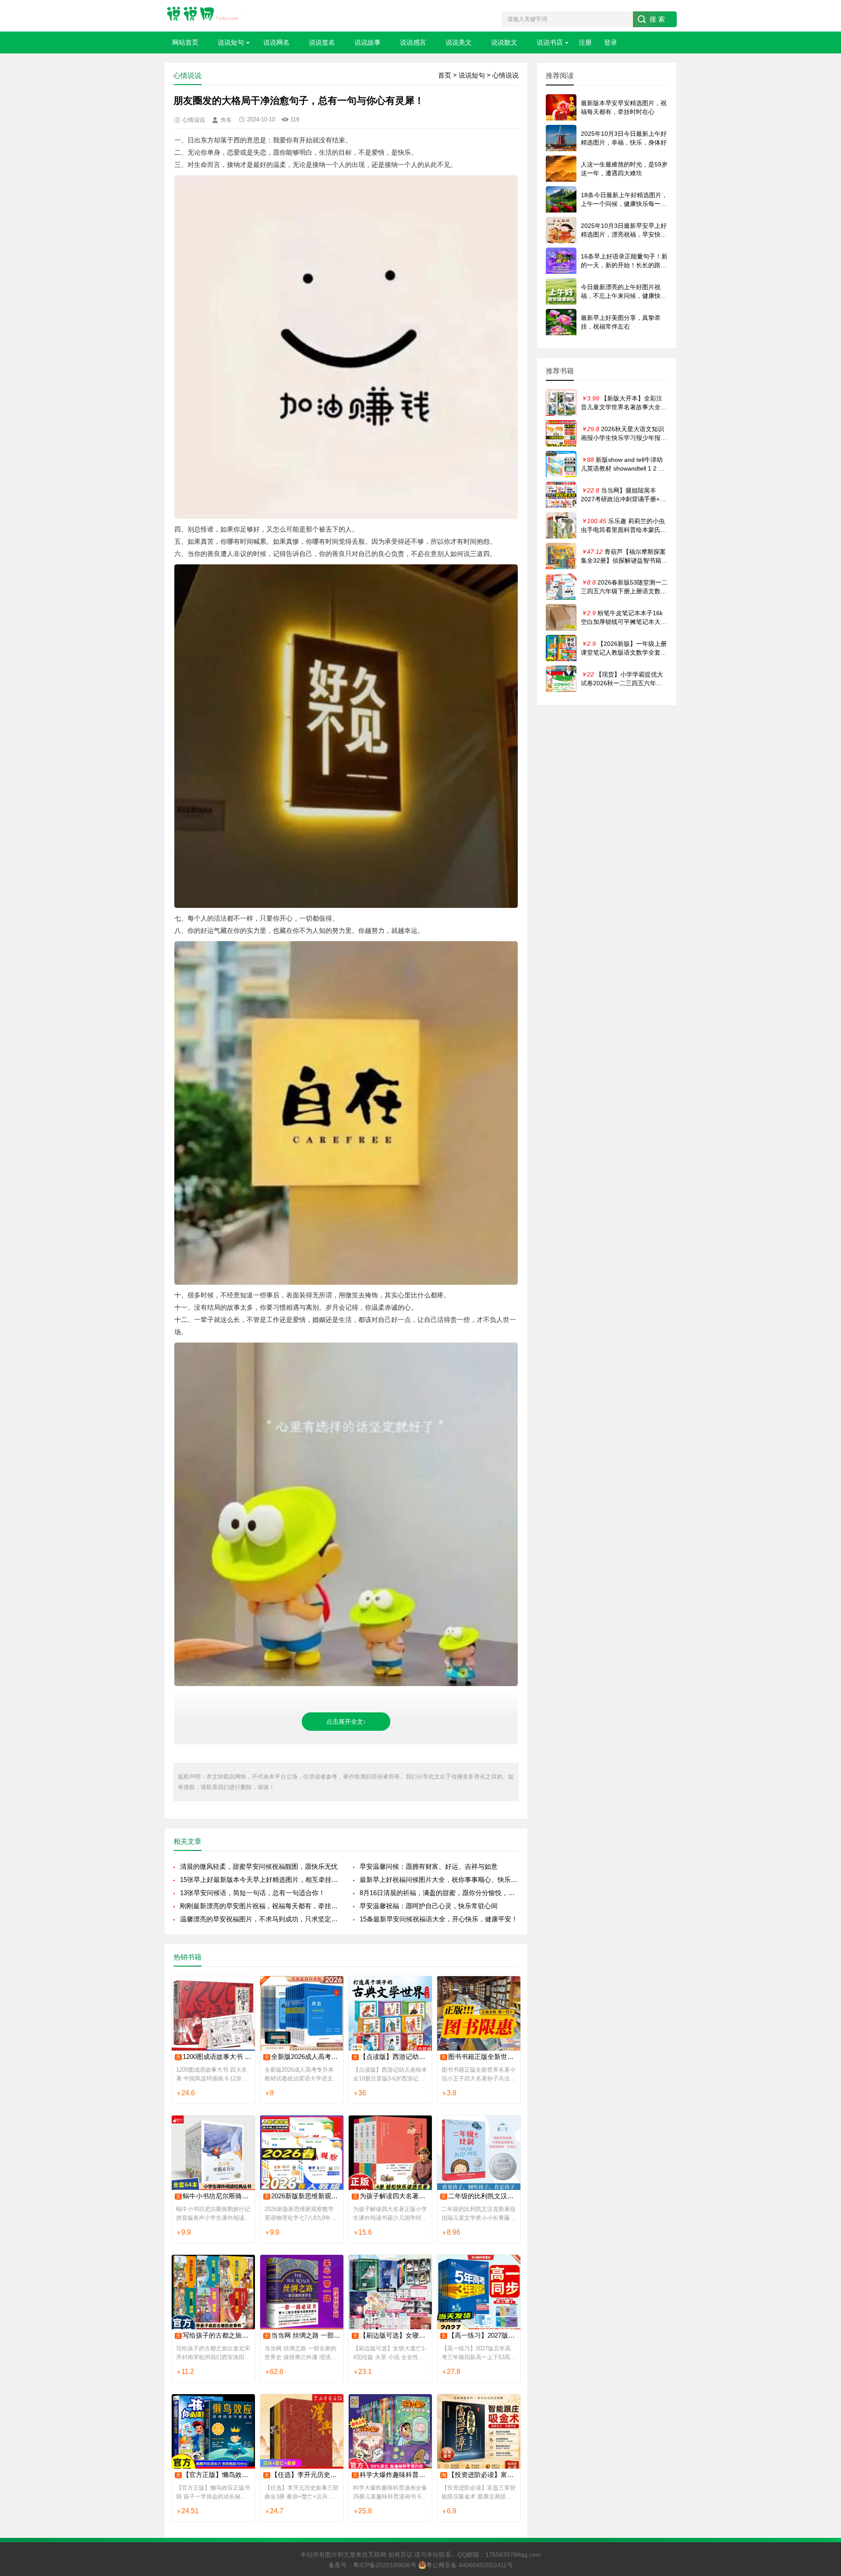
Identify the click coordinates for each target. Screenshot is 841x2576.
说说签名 (322, 42)
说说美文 (459, 42)
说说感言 (413, 42)
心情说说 (505, 75)
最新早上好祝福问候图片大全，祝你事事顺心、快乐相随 (439, 1880)
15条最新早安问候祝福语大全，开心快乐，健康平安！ (439, 1919)
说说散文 (504, 42)
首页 (445, 75)
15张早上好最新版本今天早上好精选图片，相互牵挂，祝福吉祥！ (260, 1880)
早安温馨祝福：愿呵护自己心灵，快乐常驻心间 (429, 1906)
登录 (611, 42)
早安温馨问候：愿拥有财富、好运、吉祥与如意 (429, 1866)
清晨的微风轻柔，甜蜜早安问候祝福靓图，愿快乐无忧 (259, 1866)
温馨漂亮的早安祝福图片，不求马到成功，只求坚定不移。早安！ (260, 1919)
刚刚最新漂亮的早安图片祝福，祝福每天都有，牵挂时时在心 (260, 1906)
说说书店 (550, 42)
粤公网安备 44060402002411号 (470, 2565)
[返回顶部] (823, 2309)
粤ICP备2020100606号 (385, 2565)
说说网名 (276, 42)
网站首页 (185, 42)
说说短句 (231, 42)
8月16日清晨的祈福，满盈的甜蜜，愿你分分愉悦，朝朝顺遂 (439, 1893)
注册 (585, 42)
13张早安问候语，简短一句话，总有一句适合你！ (253, 1893)
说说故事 (367, 42)
